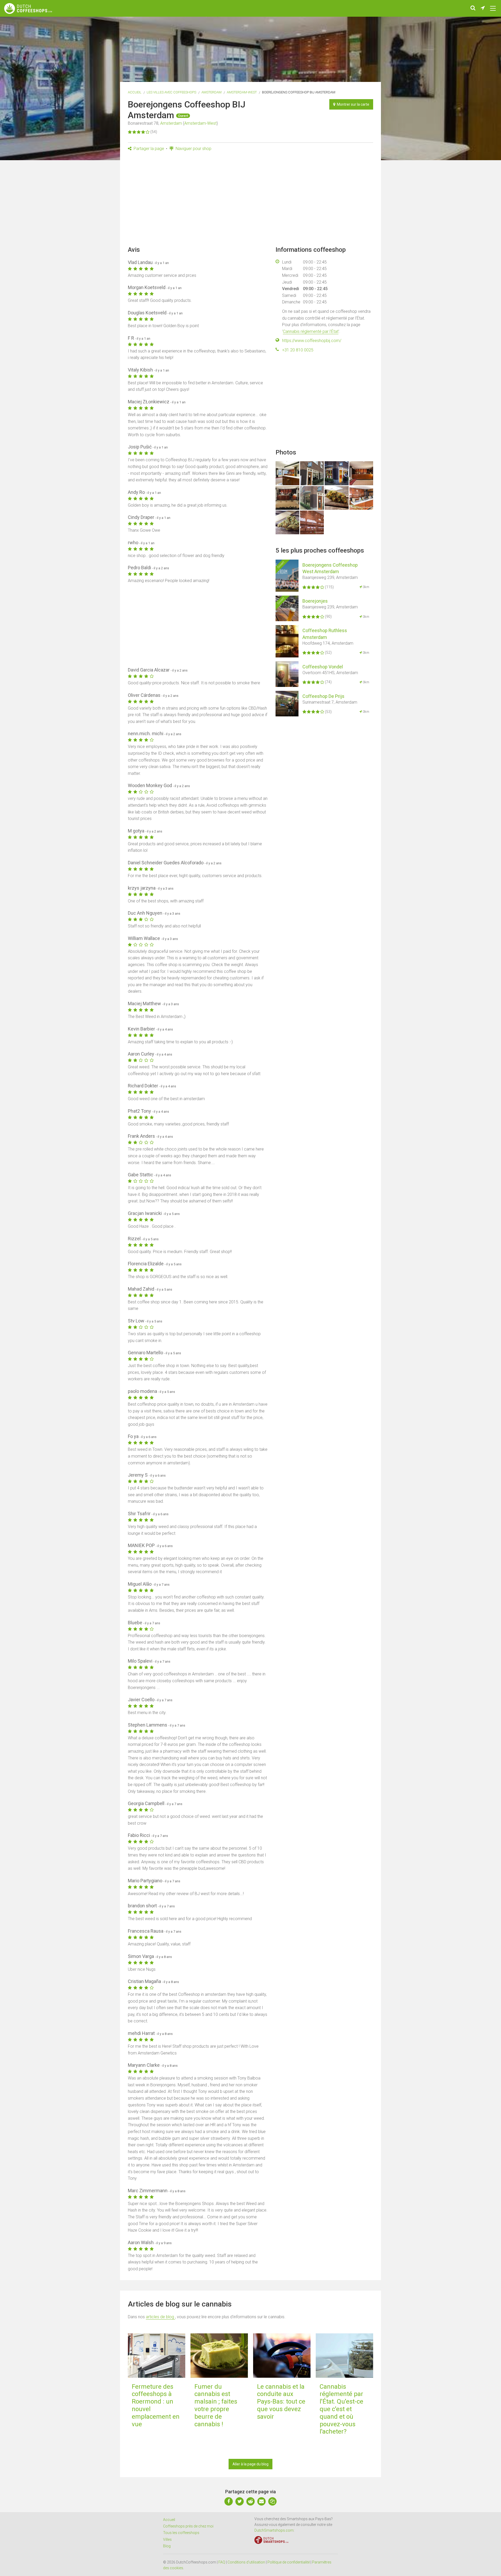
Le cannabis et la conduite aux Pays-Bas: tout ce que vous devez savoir (281, 2402)
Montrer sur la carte (352, 104)
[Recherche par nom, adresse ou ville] (473, 8)
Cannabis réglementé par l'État (311, 331)
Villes (167, 2539)
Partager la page (148, 149)
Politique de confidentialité (289, 2562)
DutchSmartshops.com (274, 2530)
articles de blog (160, 2317)
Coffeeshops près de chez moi (188, 2526)
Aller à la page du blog (250, 2464)
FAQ (222, 2562)
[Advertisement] (250, 200)
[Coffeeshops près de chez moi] (483, 8)
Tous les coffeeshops (181, 2533)
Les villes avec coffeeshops (171, 92)
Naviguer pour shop (193, 149)
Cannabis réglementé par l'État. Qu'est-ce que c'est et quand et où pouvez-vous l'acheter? (341, 2409)
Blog (167, 2546)
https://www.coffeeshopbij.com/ (312, 341)
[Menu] (493, 8)
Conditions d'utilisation (246, 2562)
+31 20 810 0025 (298, 350)
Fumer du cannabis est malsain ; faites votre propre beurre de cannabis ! (216, 2405)
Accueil (135, 92)
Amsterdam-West (242, 92)
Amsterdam (211, 92)
